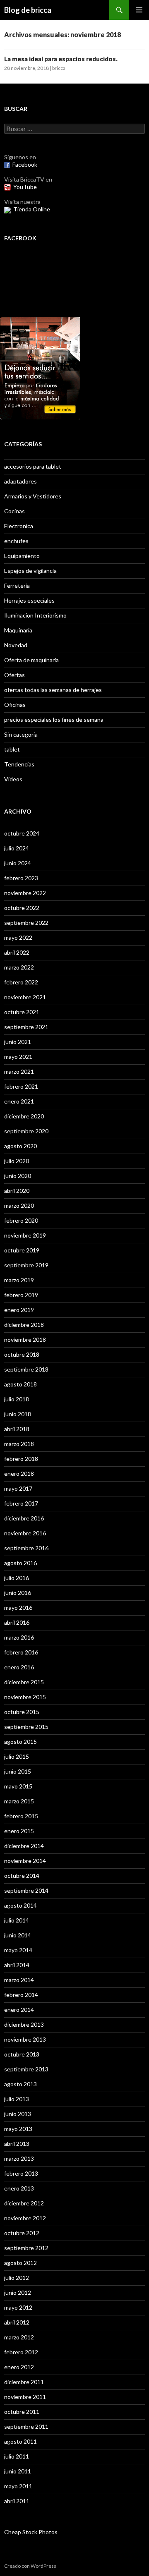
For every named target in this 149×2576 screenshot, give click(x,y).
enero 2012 (19, 2367)
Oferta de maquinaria (31, 660)
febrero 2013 (21, 2173)
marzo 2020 (19, 1205)
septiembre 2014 (26, 1890)
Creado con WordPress (30, 2566)
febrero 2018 (21, 1459)
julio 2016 (17, 1578)
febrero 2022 (21, 982)
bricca (59, 68)
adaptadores (20, 481)
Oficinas (15, 705)
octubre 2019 (22, 1250)
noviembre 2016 (25, 1533)
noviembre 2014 (25, 1861)
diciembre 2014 (24, 1846)
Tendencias (19, 764)
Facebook (25, 164)
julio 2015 (17, 1756)
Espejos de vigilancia (30, 571)
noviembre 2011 (25, 2397)
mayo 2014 (18, 1950)
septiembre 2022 (26, 923)
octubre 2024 (22, 833)
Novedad (16, 645)
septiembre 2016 (26, 1548)
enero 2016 (19, 1667)
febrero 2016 (21, 1652)
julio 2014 (17, 1920)
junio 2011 (18, 2471)
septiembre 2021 (26, 1027)
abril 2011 (17, 2501)
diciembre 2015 (24, 1682)
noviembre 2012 (25, 2218)
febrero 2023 (21, 878)
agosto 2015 (20, 1742)
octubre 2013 (22, 2054)
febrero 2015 (21, 1816)
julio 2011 (17, 2456)
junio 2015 (18, 1771)
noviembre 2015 (25, 1697)
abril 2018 (17, 1429)
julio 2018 (17, 1399)
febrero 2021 (21, 1086)
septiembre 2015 (26, 1727)
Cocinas (14, 511)
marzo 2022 (19, 967)
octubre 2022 (22, 908)
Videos (13, 779)
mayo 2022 (18, 937)
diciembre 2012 (24, 2203)
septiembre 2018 (26, 1369)
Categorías (23, 444)
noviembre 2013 (25, 2039)
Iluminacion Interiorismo (35, 615)
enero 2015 (19, 1831)
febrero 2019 (21, 1295)
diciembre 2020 (24, 1116)
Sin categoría (21, 734)
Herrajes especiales (29, 600)
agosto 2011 (20, 2441)
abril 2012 (17, 2322)
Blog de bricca (28, 10)
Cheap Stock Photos (31, 2532)
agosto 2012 (20, 2263)
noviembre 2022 (25, 893)
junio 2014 (18, 1935)
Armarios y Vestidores (33, 496)
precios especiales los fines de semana (54, 719)
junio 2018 (18, 1414)
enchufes (16, 541)
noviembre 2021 (25, 997)
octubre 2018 (22, 1354)
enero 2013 (19, 2188)
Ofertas (14, 675)
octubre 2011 (22, 2412)
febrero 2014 (21, 1995)
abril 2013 (17, 2144)
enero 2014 (19, 2010)
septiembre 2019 (26, 1265)
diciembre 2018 (24, 1325)
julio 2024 (17, 848)
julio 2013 (17, 2099)
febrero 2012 (21, 2352)
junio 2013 (18, 2114)
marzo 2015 (19, 1801)
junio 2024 (18, 863)
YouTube (25, 187)
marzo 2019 (19, 1280)
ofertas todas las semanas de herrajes (53, 690)
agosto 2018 (20, 1384)
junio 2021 (18, 1042)
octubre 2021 (22, 1012)
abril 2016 (17, 1622)
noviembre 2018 (25, 1339)
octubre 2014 (22, 1876)
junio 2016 (18, 1593)
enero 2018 (19, 1474)
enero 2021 (19, 1101)
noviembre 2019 (25, 1235)
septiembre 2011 (26, 2426)
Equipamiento (22, 556)
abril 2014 (17, 1965)
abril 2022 (17, 952)
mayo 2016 (18, 1608)
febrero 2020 (21, 1220)
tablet (12, 749)
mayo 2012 (18, 2307)
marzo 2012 (19, 2337)
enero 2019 (19, 1310)
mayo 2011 (18, 2486)
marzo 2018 (19, 1444)
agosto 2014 (20, 1905)
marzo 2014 (19, 1980)
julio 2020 (17, 1161)
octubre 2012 (22, 2233)
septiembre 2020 (26, 1131)
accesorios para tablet (33, 466)
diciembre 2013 (24, 2024)
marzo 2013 (19, 2158)
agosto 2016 (20, 1563)
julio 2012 (17, 2278)
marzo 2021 (19, 1071)
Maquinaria (18, 630)
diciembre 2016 (24, 1518)
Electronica (19, 526)
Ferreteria (17, 585)
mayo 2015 (18, 1786)
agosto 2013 (20, 2084)
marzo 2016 (19, 1637)
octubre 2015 (22, 1712)
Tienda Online (32, 209)
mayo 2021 (18, 1057)
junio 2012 (18, 2292)
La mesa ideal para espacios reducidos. (61, 59)
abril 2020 (17, 1191)
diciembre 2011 (24, 2382)
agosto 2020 (20, 1146)
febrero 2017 (21, 1503)
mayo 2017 (18, 1488)
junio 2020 (18, 1176)
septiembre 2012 (26, 2248)
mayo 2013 (18, 2129)
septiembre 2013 (26, 2069)
